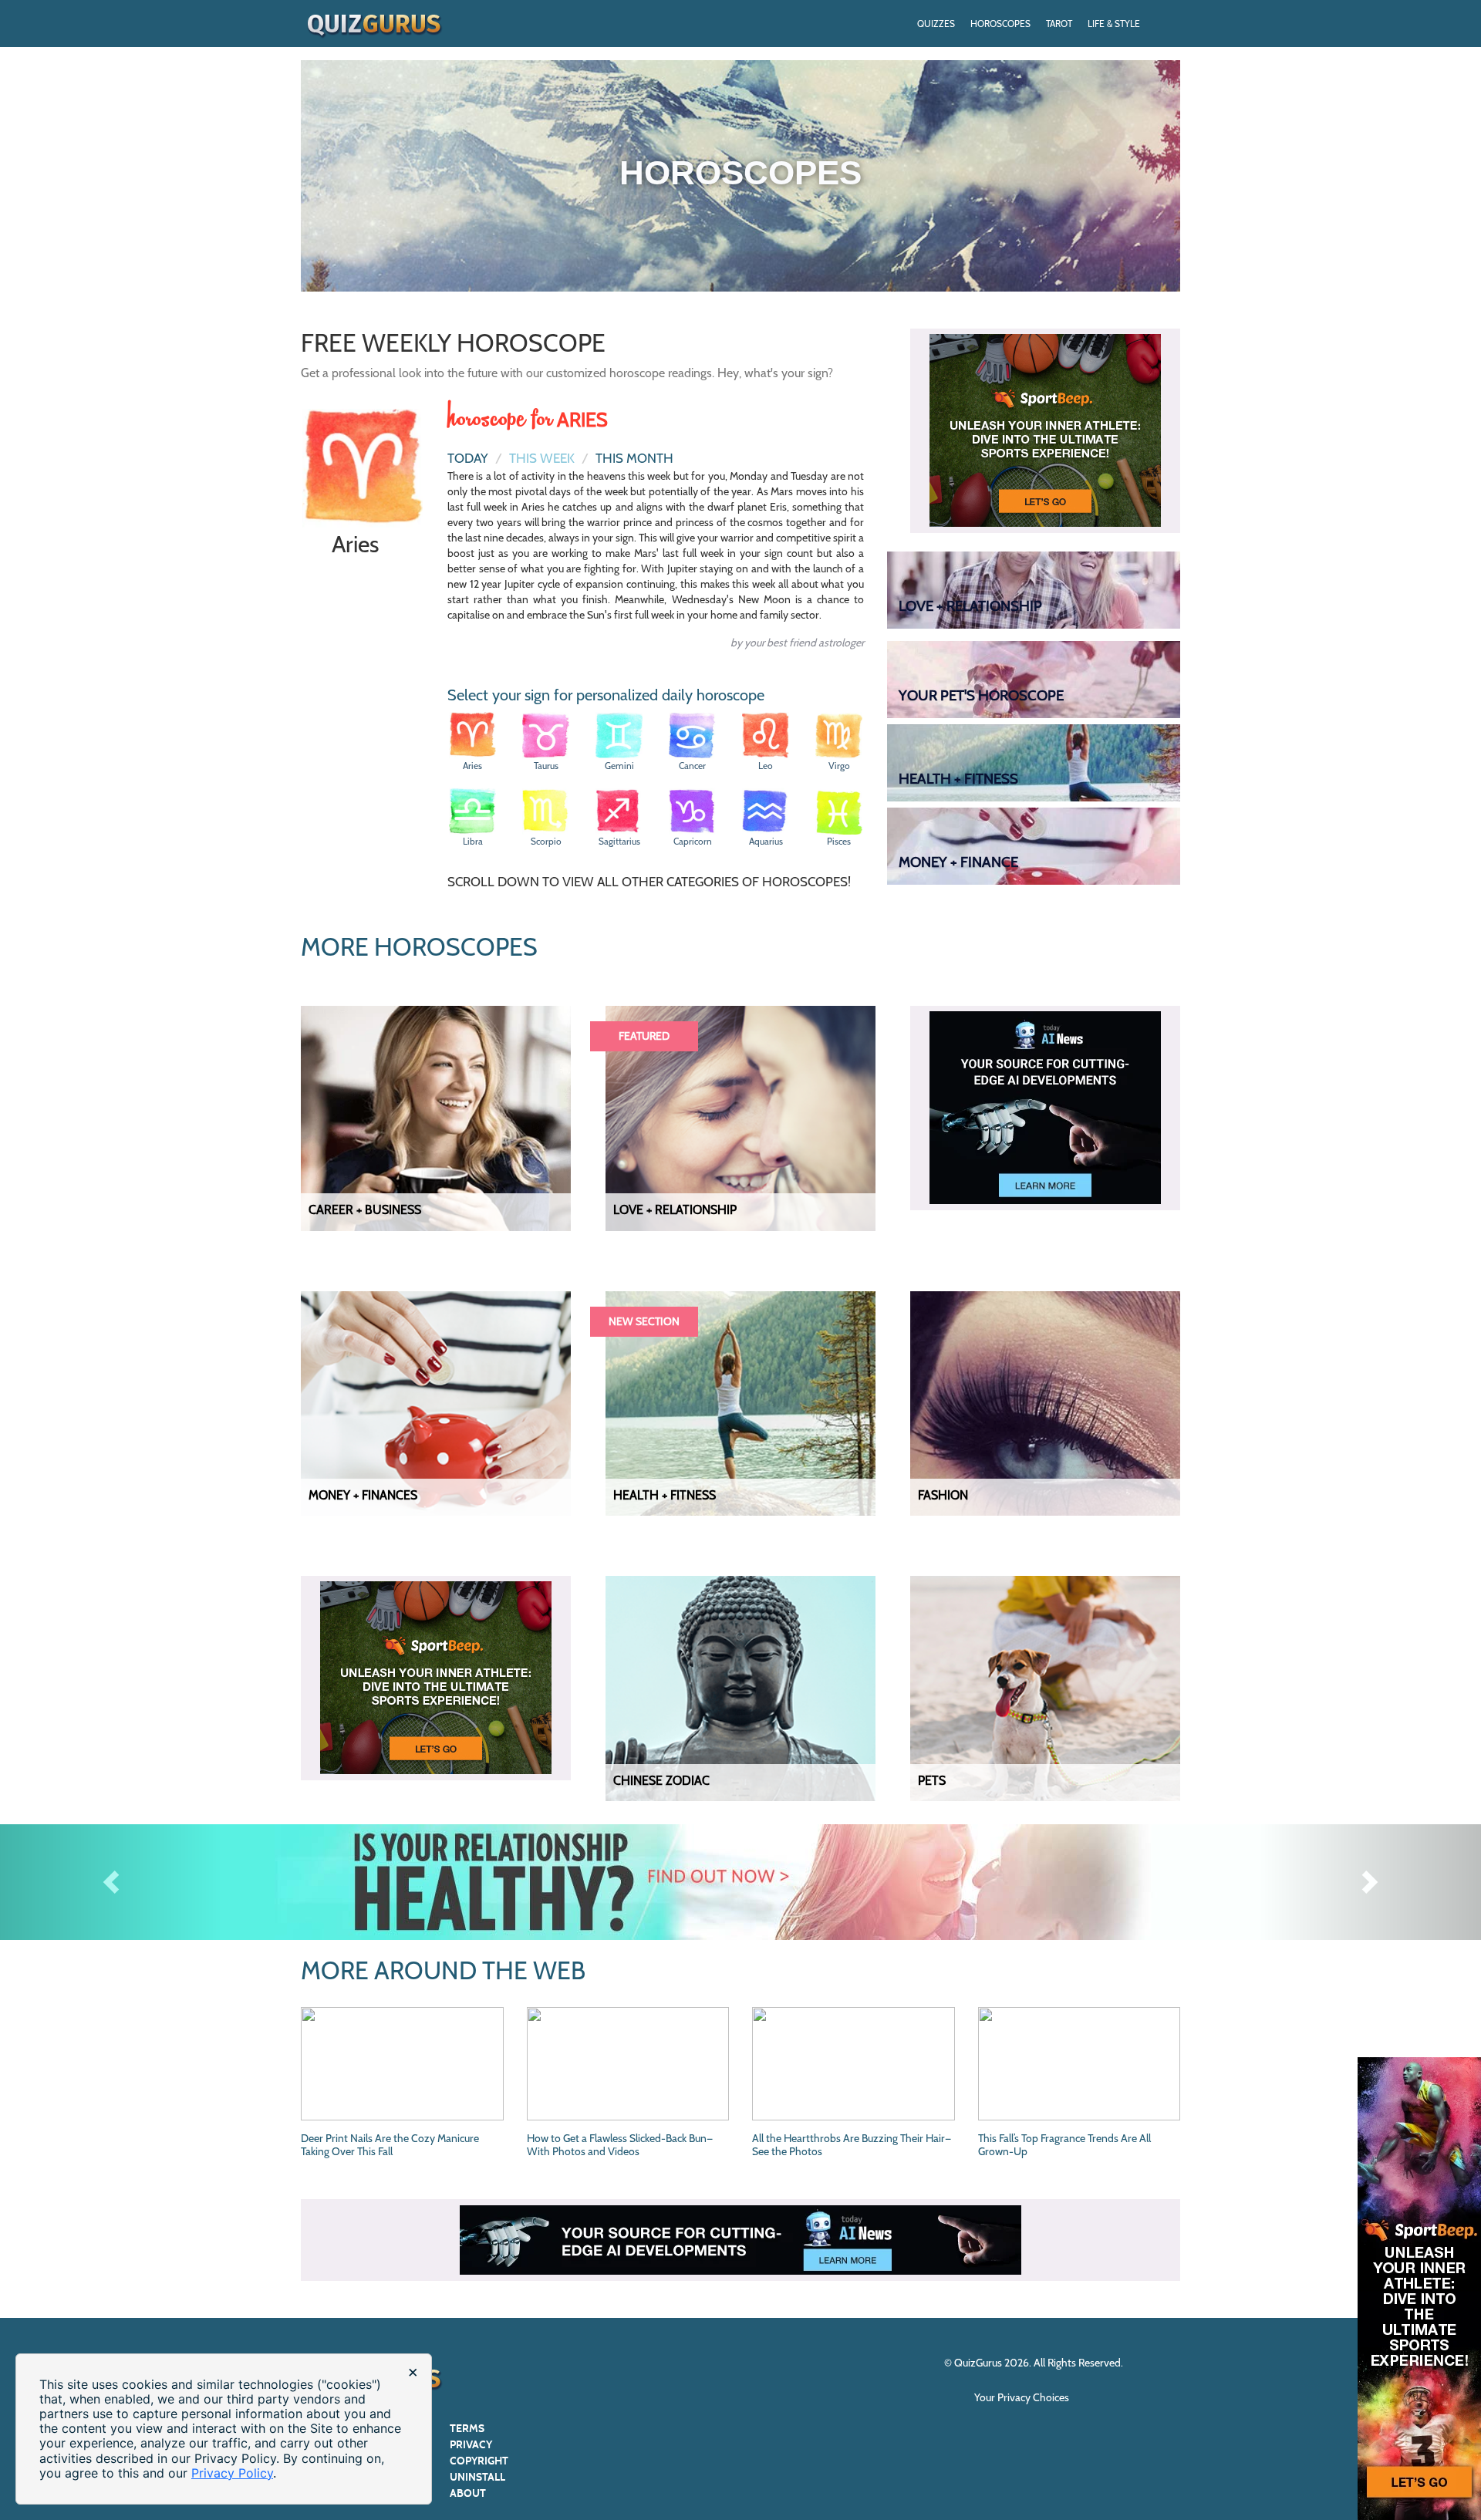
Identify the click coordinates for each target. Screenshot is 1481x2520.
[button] (111, 1882)
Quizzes (936, 24)
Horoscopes (1000, 24)
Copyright (479, 2461)
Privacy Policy (232, 2473)
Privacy (471, 2445)
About (468, 2493)
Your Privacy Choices (1023, 2397)
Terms (467, 2429)
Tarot (1059, 24)
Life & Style (1114, 24)
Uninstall (477, 2477)
